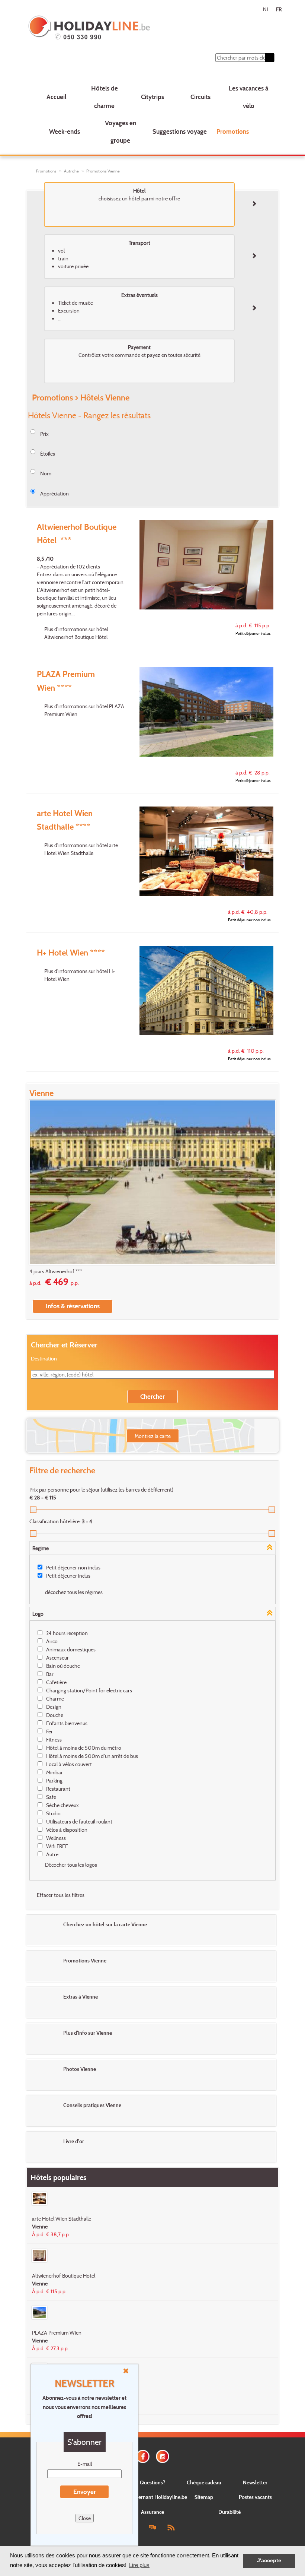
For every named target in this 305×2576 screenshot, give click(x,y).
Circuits (200, 97)
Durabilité (229, 2512)
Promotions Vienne (103, 171)
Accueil (56, 97)
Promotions (233, 131)
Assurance (152, 2512)
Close (85, 2518)
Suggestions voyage (180, 131)
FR (279, 9)
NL (266, 9)
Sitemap (204, 2497)
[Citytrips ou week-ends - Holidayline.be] (131, 28)
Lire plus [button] (139, 2565)
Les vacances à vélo (248, 97)
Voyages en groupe (121, 132)
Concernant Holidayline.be (157, 2497)
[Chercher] (270, 58)
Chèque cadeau (204, 2482)
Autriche (71, 171)
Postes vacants (255, 2497)
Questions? (152, 2482)
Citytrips (152, 97)
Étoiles (48, 454)
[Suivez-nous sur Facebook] (143, 2455)
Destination (44, 1358)
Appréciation (54, 493)
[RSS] (171, 2527)
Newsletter (255, 2482)
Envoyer (85, 2492)
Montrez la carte (153, 1436)
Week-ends (65, 131)
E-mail (85, 2464)
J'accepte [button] (269, 2561)
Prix (44, 434)
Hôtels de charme (105, 97)
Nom (46, 473)
